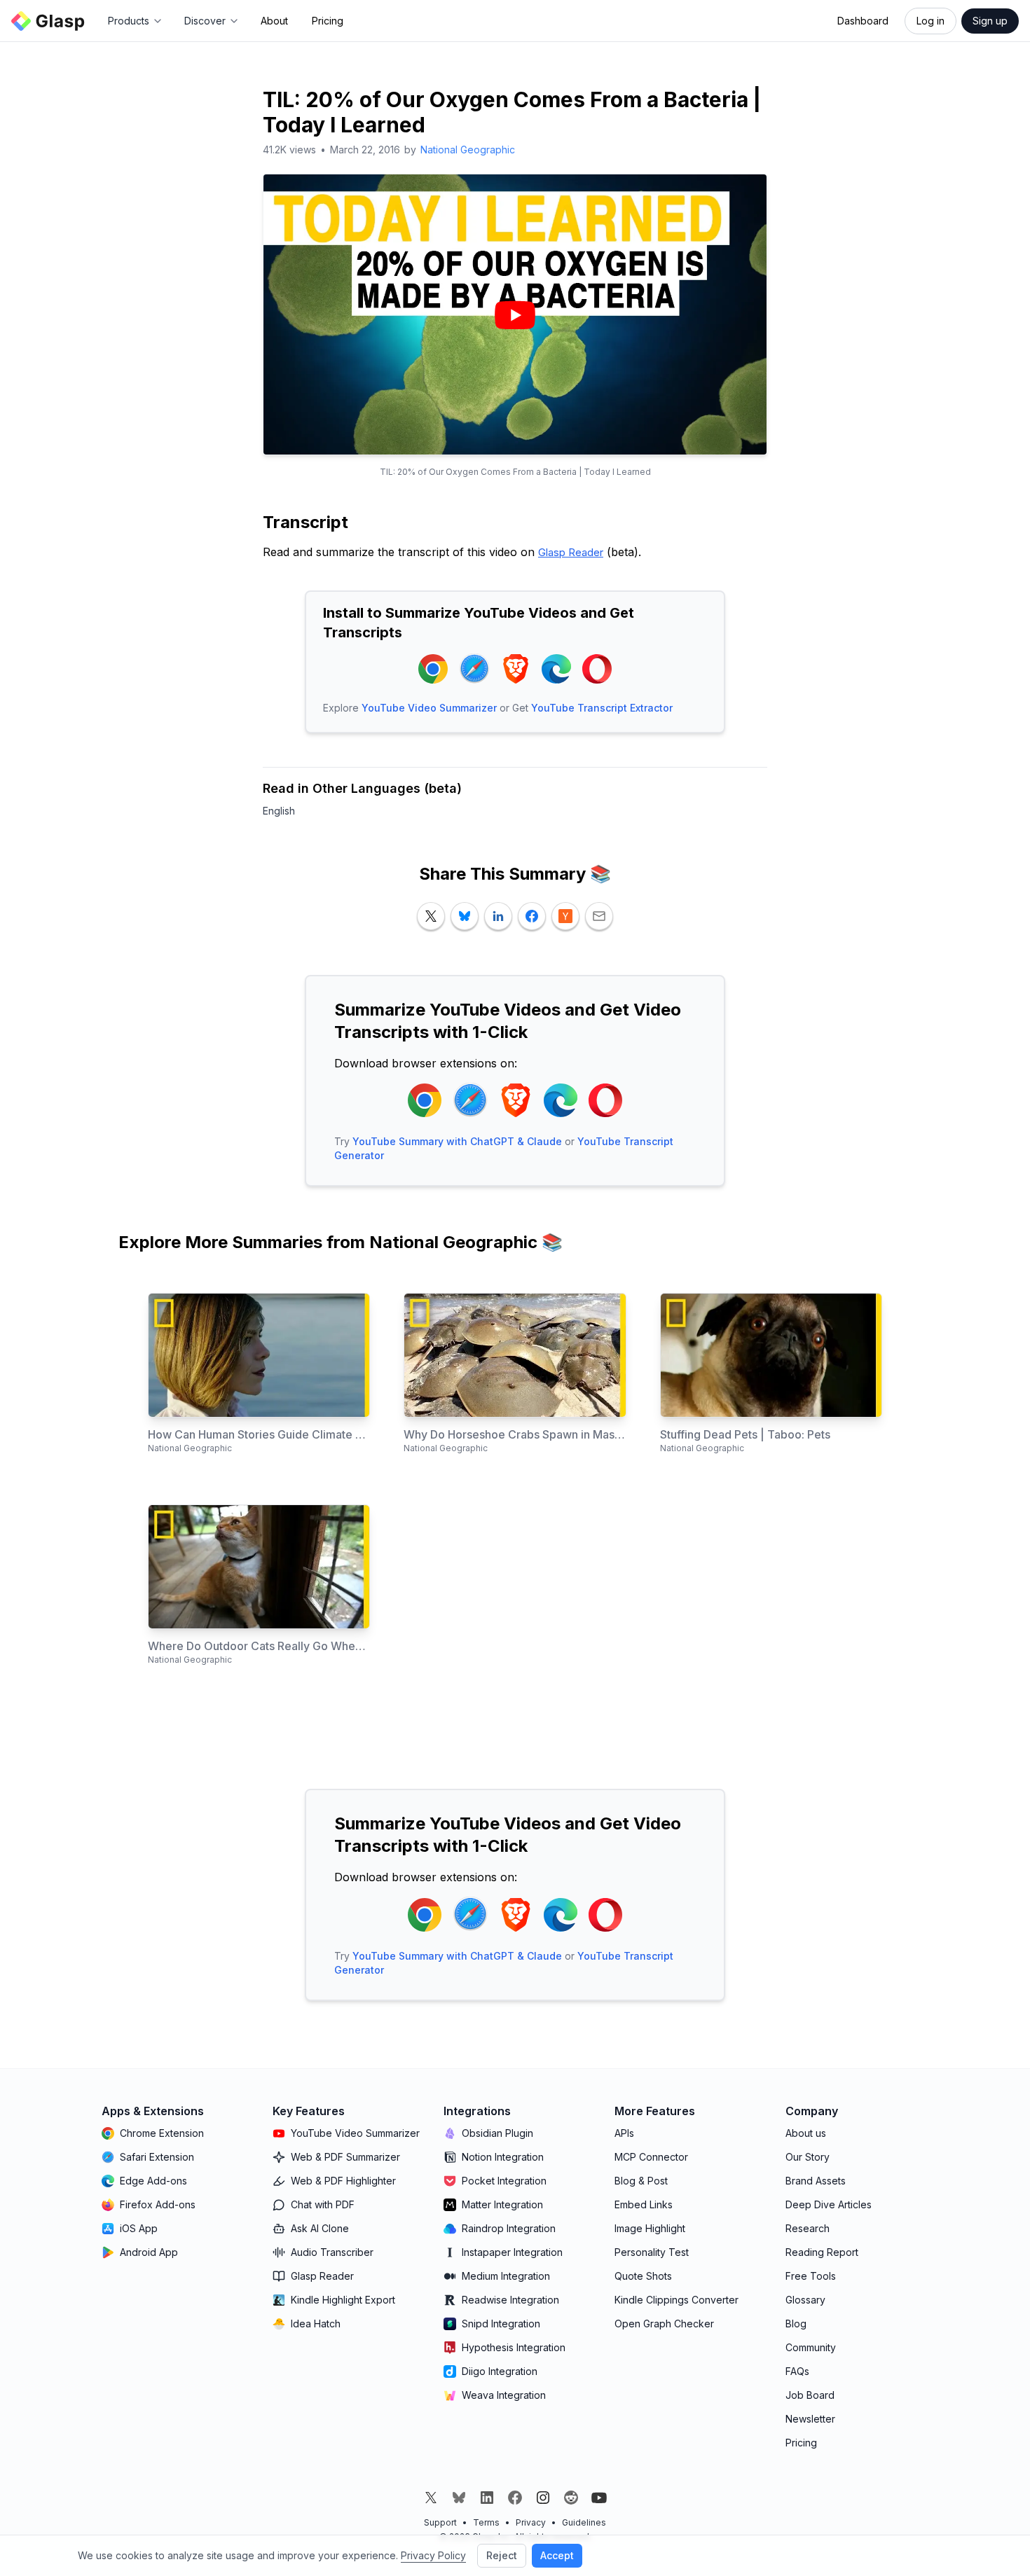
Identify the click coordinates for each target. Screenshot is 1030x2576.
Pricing (328, 21)
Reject (502, 2555)
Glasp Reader (571, 552)
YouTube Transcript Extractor (602, 708)
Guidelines (584, 2522)
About (274, 21)
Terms (486, 2522)
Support (440, 2522)
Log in (931, 21)
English (279, 811)
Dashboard (863, 21)
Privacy (531, 2522)
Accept (557, 2555)
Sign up (990, 21)
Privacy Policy (433, 2555)
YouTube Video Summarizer (429, 708)
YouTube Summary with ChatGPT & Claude (457, 1141)
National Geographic (468, 150)
